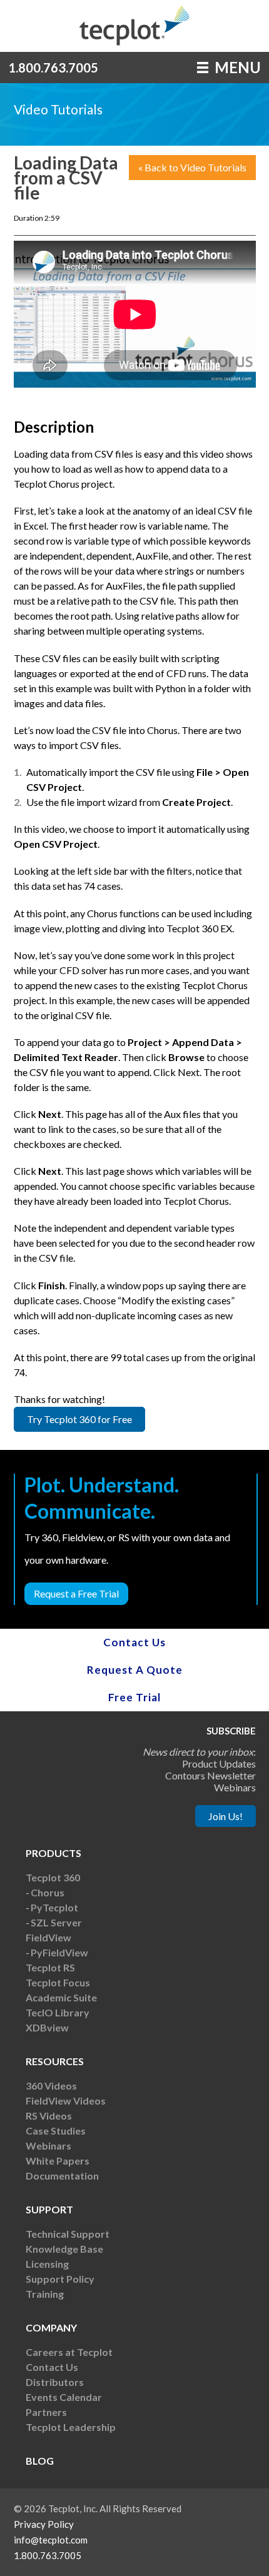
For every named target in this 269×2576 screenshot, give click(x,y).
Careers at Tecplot (69, 2352)
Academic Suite (61, 1997)
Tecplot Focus (58, 1982)
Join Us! (226, 1816)
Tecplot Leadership (71, 2427)
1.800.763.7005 (53, 68)
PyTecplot (54, 1907)
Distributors (55, 2382)
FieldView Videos (66, 2101)
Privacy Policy (44, 2524)
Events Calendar (64, 2397)
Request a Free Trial (76, 1593)
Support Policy (60, 2279)
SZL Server (56, 1922)
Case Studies (56, 2131)
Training (45, 2294)
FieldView (48, 1937)
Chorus (48, 1892)
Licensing (47, 2264)
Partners (46, 2412)
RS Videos (49, 2116)
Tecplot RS (50, 1967)
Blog (40, 2461)
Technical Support (68, 2234)
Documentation (62, 2176)
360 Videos (51, 2085)
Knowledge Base (64, 2249)
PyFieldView (59, 1952)
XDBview (47, 2027)
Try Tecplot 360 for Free (79, 1419)
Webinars (48, 2146)
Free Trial (134, 1697)
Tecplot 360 (53, 1877)
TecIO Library (58, 2012)
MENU (236, 67)
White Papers (58, 2161)
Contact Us (134, 1642)
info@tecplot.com (51, 2540)
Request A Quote (135, 1670)
